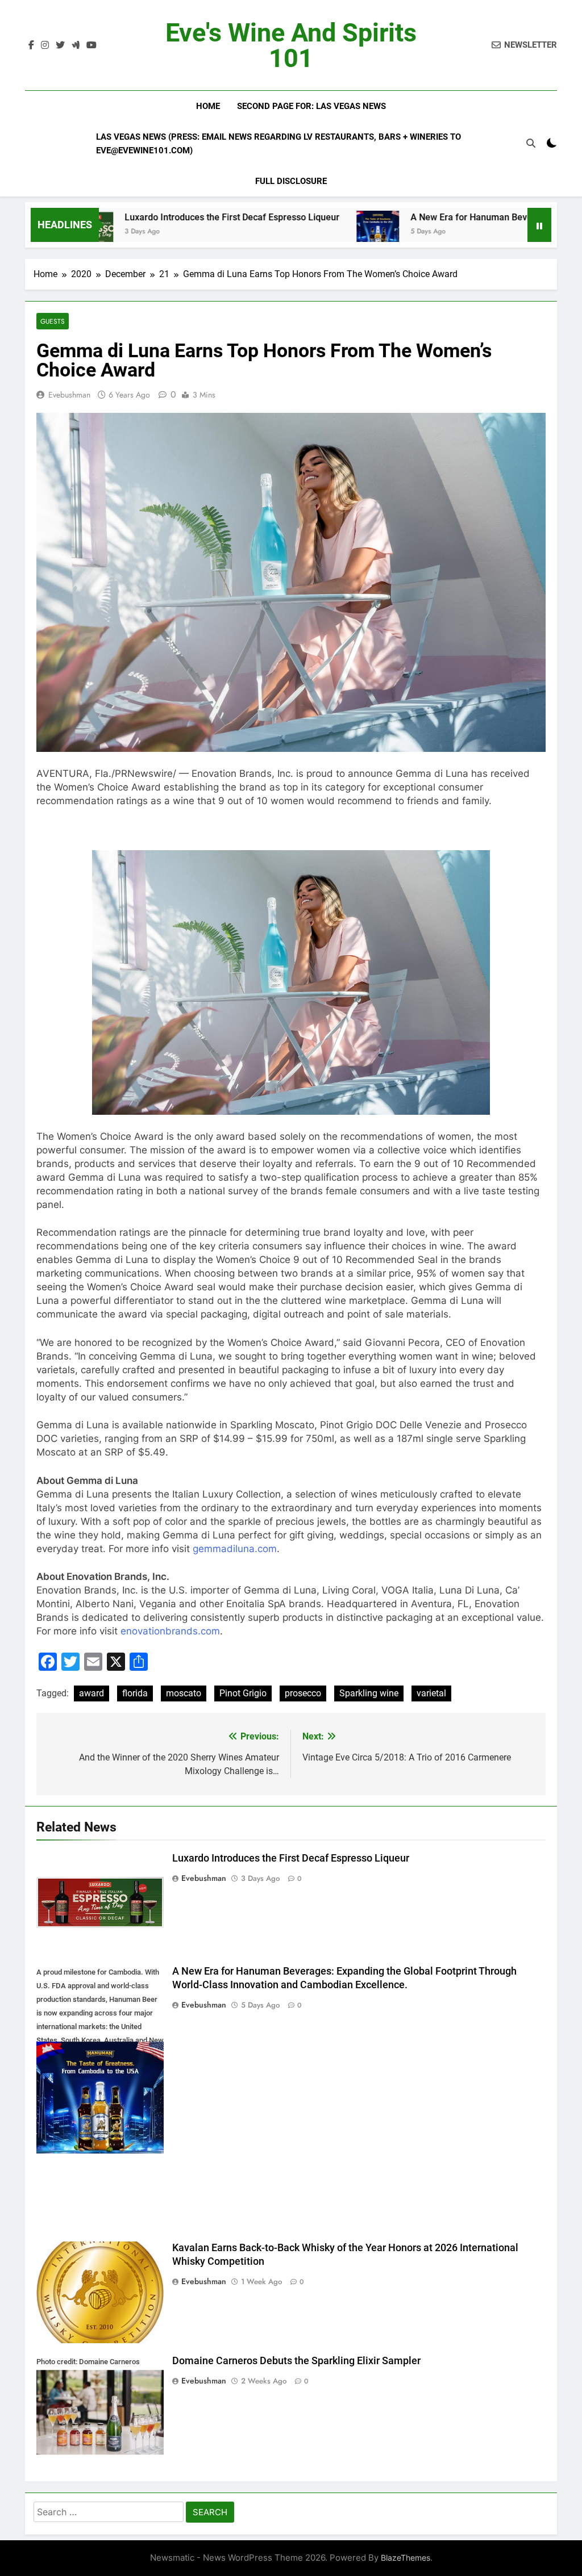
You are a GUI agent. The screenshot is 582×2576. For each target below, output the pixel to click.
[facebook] (31, 45)
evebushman (69, 395)
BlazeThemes (406, 2558)
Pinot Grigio (243, 1693)
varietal (431, 1693)
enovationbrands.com (170, 1631)
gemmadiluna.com (235, 1549)
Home (208, 106)
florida (135, 1693)
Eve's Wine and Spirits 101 (291, 45)
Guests (53, 321)
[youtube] (92, 45)
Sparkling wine (369, 1693)
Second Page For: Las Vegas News (311, 106)
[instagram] (45, 45)
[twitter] (60, 45)
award (92, 1693)
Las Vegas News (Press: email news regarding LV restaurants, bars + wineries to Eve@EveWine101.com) (278, 144)
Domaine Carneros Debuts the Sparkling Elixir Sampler (296, 2361)
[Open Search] (531, 143)
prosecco (303, 1693)
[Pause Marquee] (539, 225)
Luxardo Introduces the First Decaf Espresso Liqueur (153, 217)
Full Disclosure (291, 181)
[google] (76, 45)
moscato (184, 1693)
